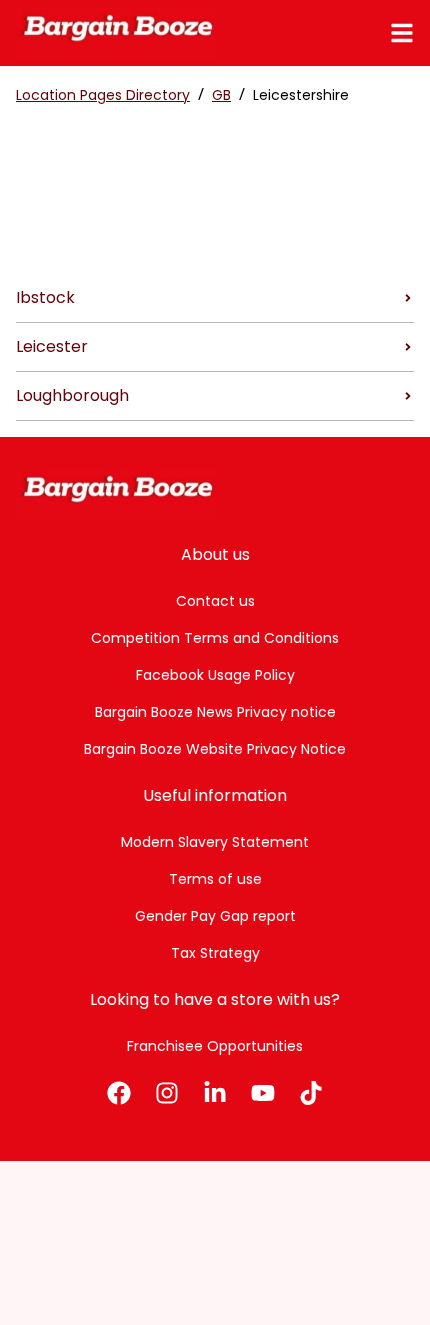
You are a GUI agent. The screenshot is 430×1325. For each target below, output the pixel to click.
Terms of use (215, 879)
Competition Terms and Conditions (215, 638)
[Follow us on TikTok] (311, 1093)
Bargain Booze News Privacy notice (215, 712)
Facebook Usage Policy (215, 675)
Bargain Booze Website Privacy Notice (215, 749)
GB (221, 95)
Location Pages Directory (103, 95)
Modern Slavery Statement (215, 842)
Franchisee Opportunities (215, 1046)
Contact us (215, 601)
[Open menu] (402, 33)
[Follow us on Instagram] (167, 1093)
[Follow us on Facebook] (119, 1093)
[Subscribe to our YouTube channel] (263, 1093)
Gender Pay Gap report (215, 916)
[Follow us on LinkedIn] (215, 1093)
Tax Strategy (215, 953)
